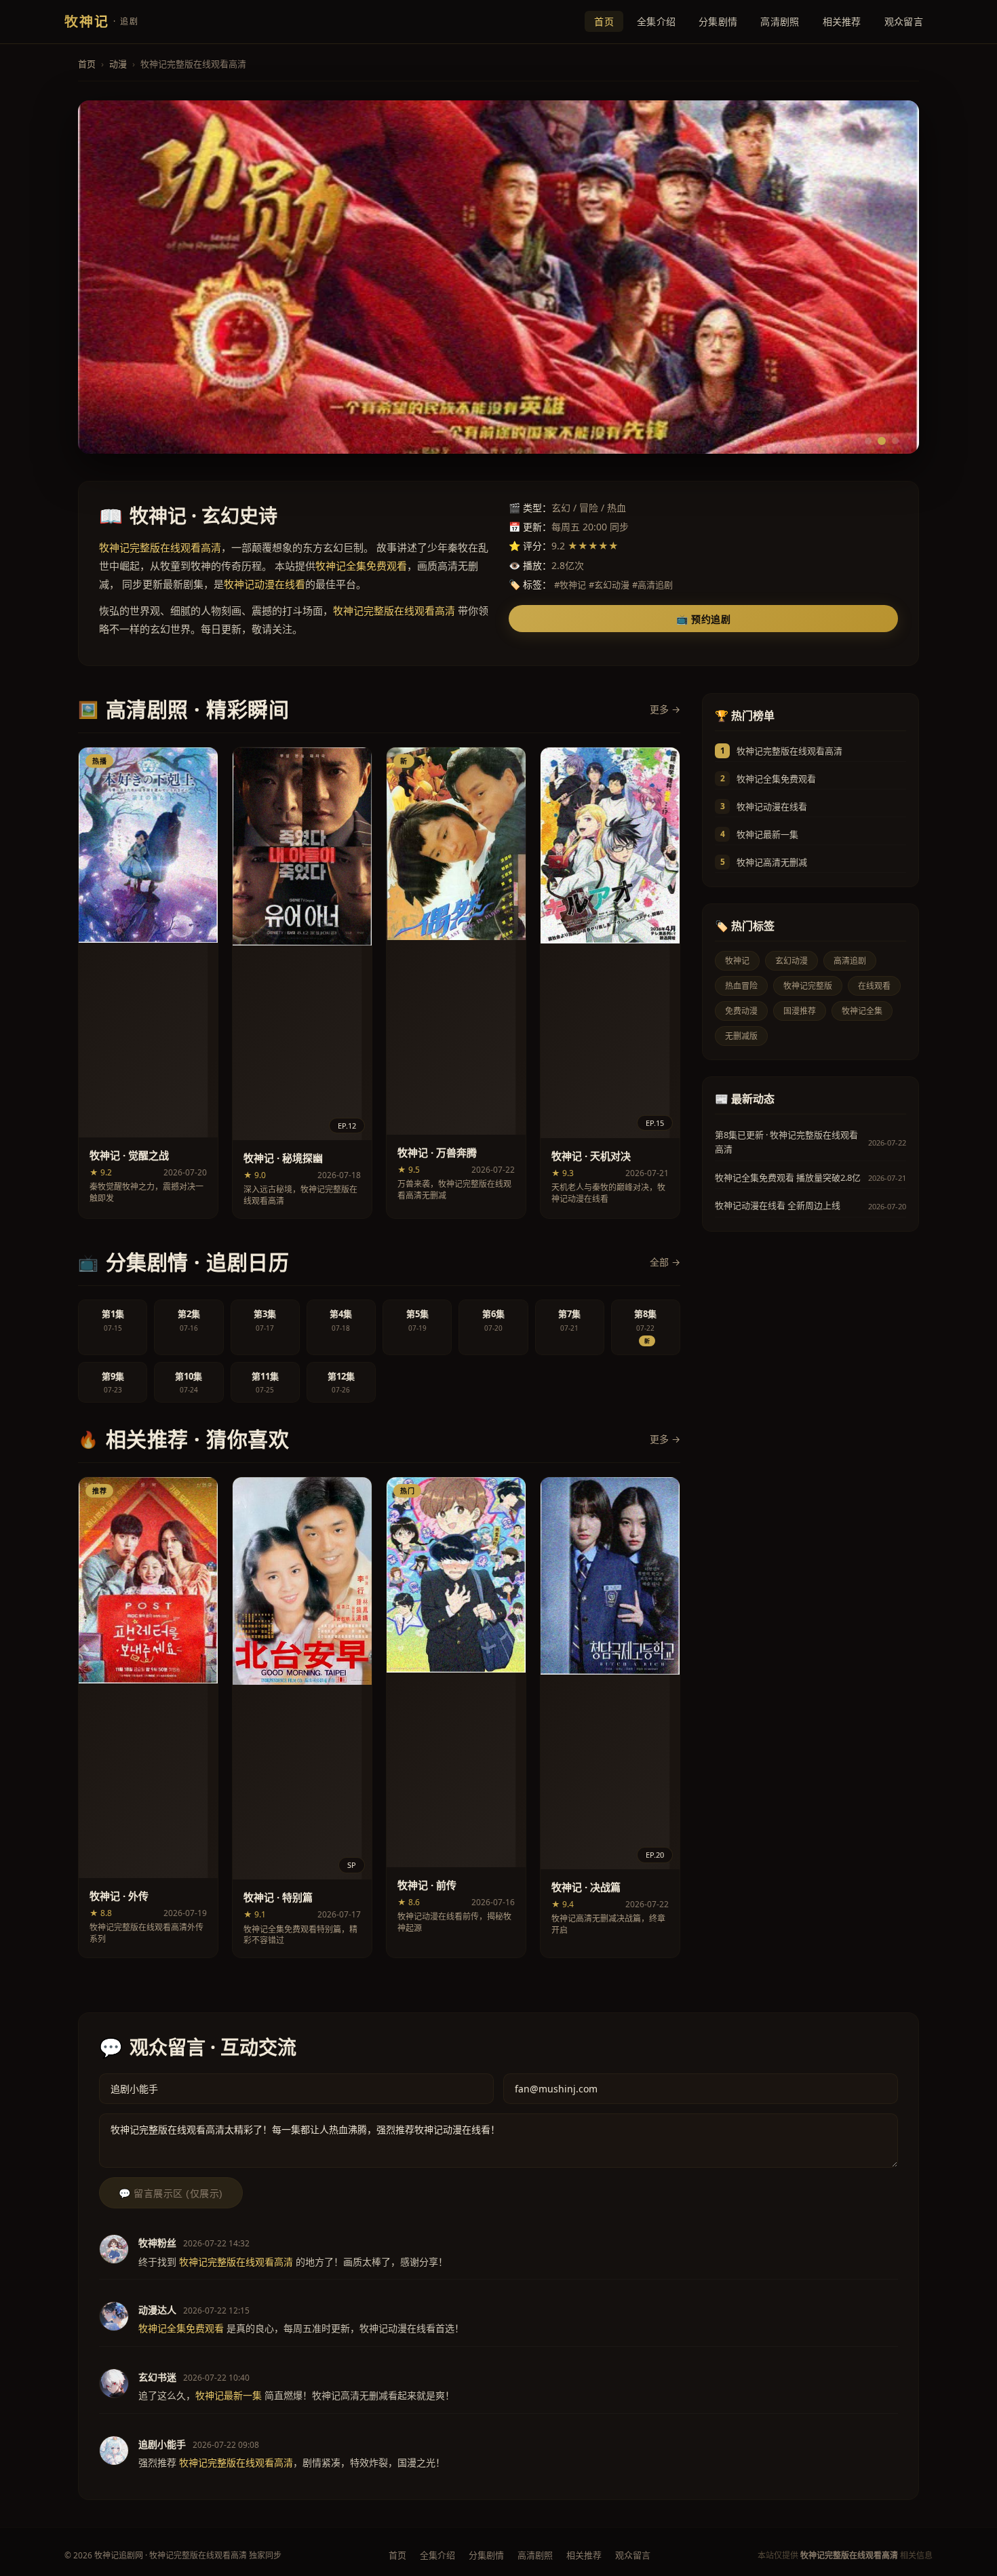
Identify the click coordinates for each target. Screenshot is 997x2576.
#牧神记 (570, 585)
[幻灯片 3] (895, 441)
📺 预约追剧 (703, 619)
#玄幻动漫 (609, 585)
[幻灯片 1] (868, 441)
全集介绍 (656, 21)
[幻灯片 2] (882, 441)
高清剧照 (780, 21)
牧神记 (737, 961)
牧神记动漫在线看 (772, 806)
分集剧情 (718, 21)
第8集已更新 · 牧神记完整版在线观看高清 (786, 1142)
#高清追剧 (652, 585)
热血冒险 (741, 986)
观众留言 (904, 21)
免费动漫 (741, 1011)
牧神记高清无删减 (772, 862)
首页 (604, 21)
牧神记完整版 (808, 986)
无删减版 (741, 1036)
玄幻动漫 (791, 961)
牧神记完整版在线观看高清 (789, 751)
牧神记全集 (862, 1011)
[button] (148, 983)
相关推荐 (842, 21)
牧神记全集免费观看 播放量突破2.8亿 (788, 1177)
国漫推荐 (800, 1011)
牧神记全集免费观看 (776, 779)
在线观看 (874, 986)
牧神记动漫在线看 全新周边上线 (778, 1205)
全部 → (665, 1262)
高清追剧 (850, 961)
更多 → (665, 709)
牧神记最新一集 (767, 834)
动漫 (118, 64)
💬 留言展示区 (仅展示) (171, 2193)
